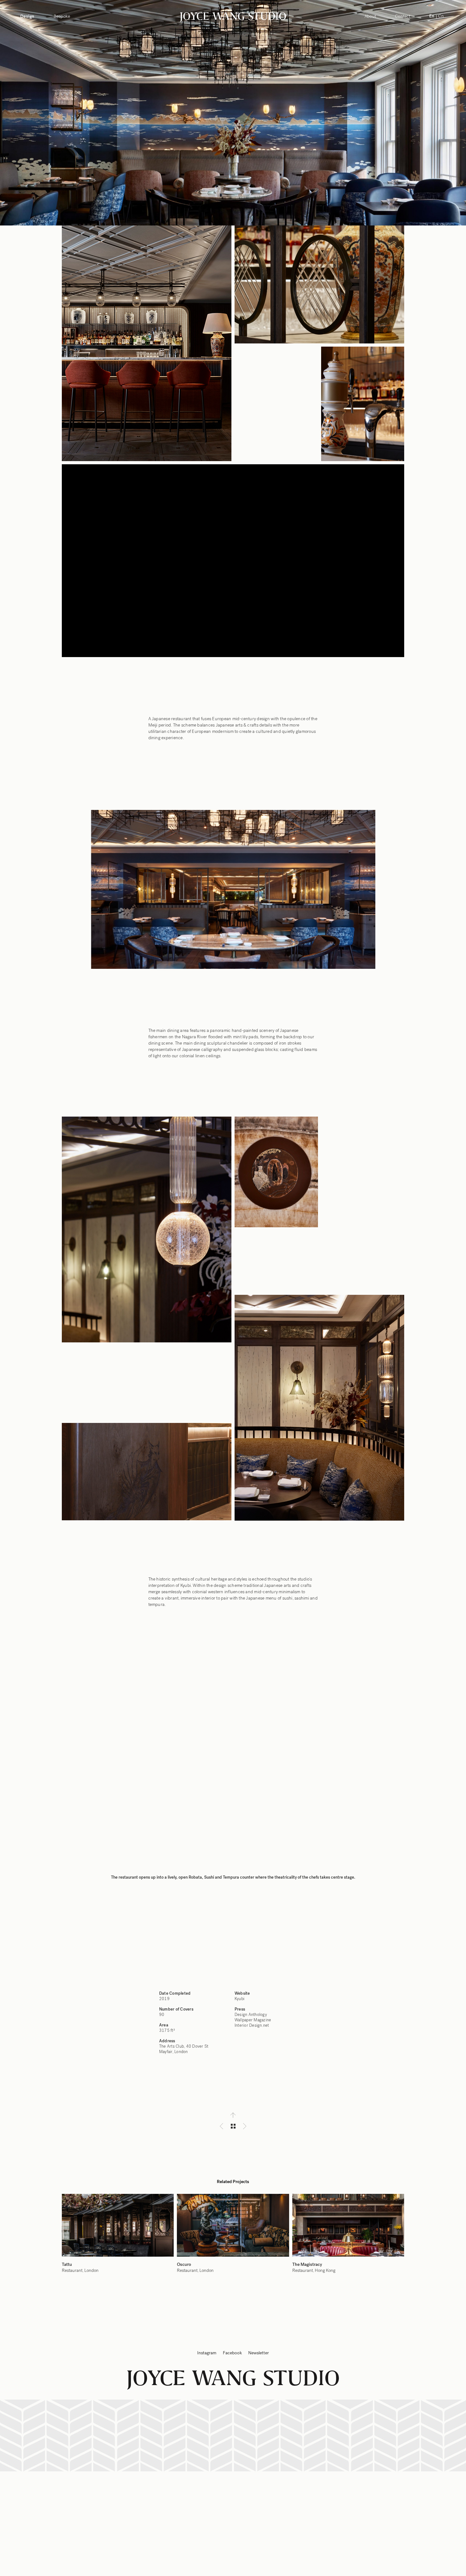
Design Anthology (251, 2015)
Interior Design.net (252, 2025)
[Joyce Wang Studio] (233, 16)
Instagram (207, 2353)
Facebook (232, 2353)
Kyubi (239, 1999)
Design (27, 16)
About (370, 16)
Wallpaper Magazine (253, 2020)
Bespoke (62, 16)
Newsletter (259, 2353)
